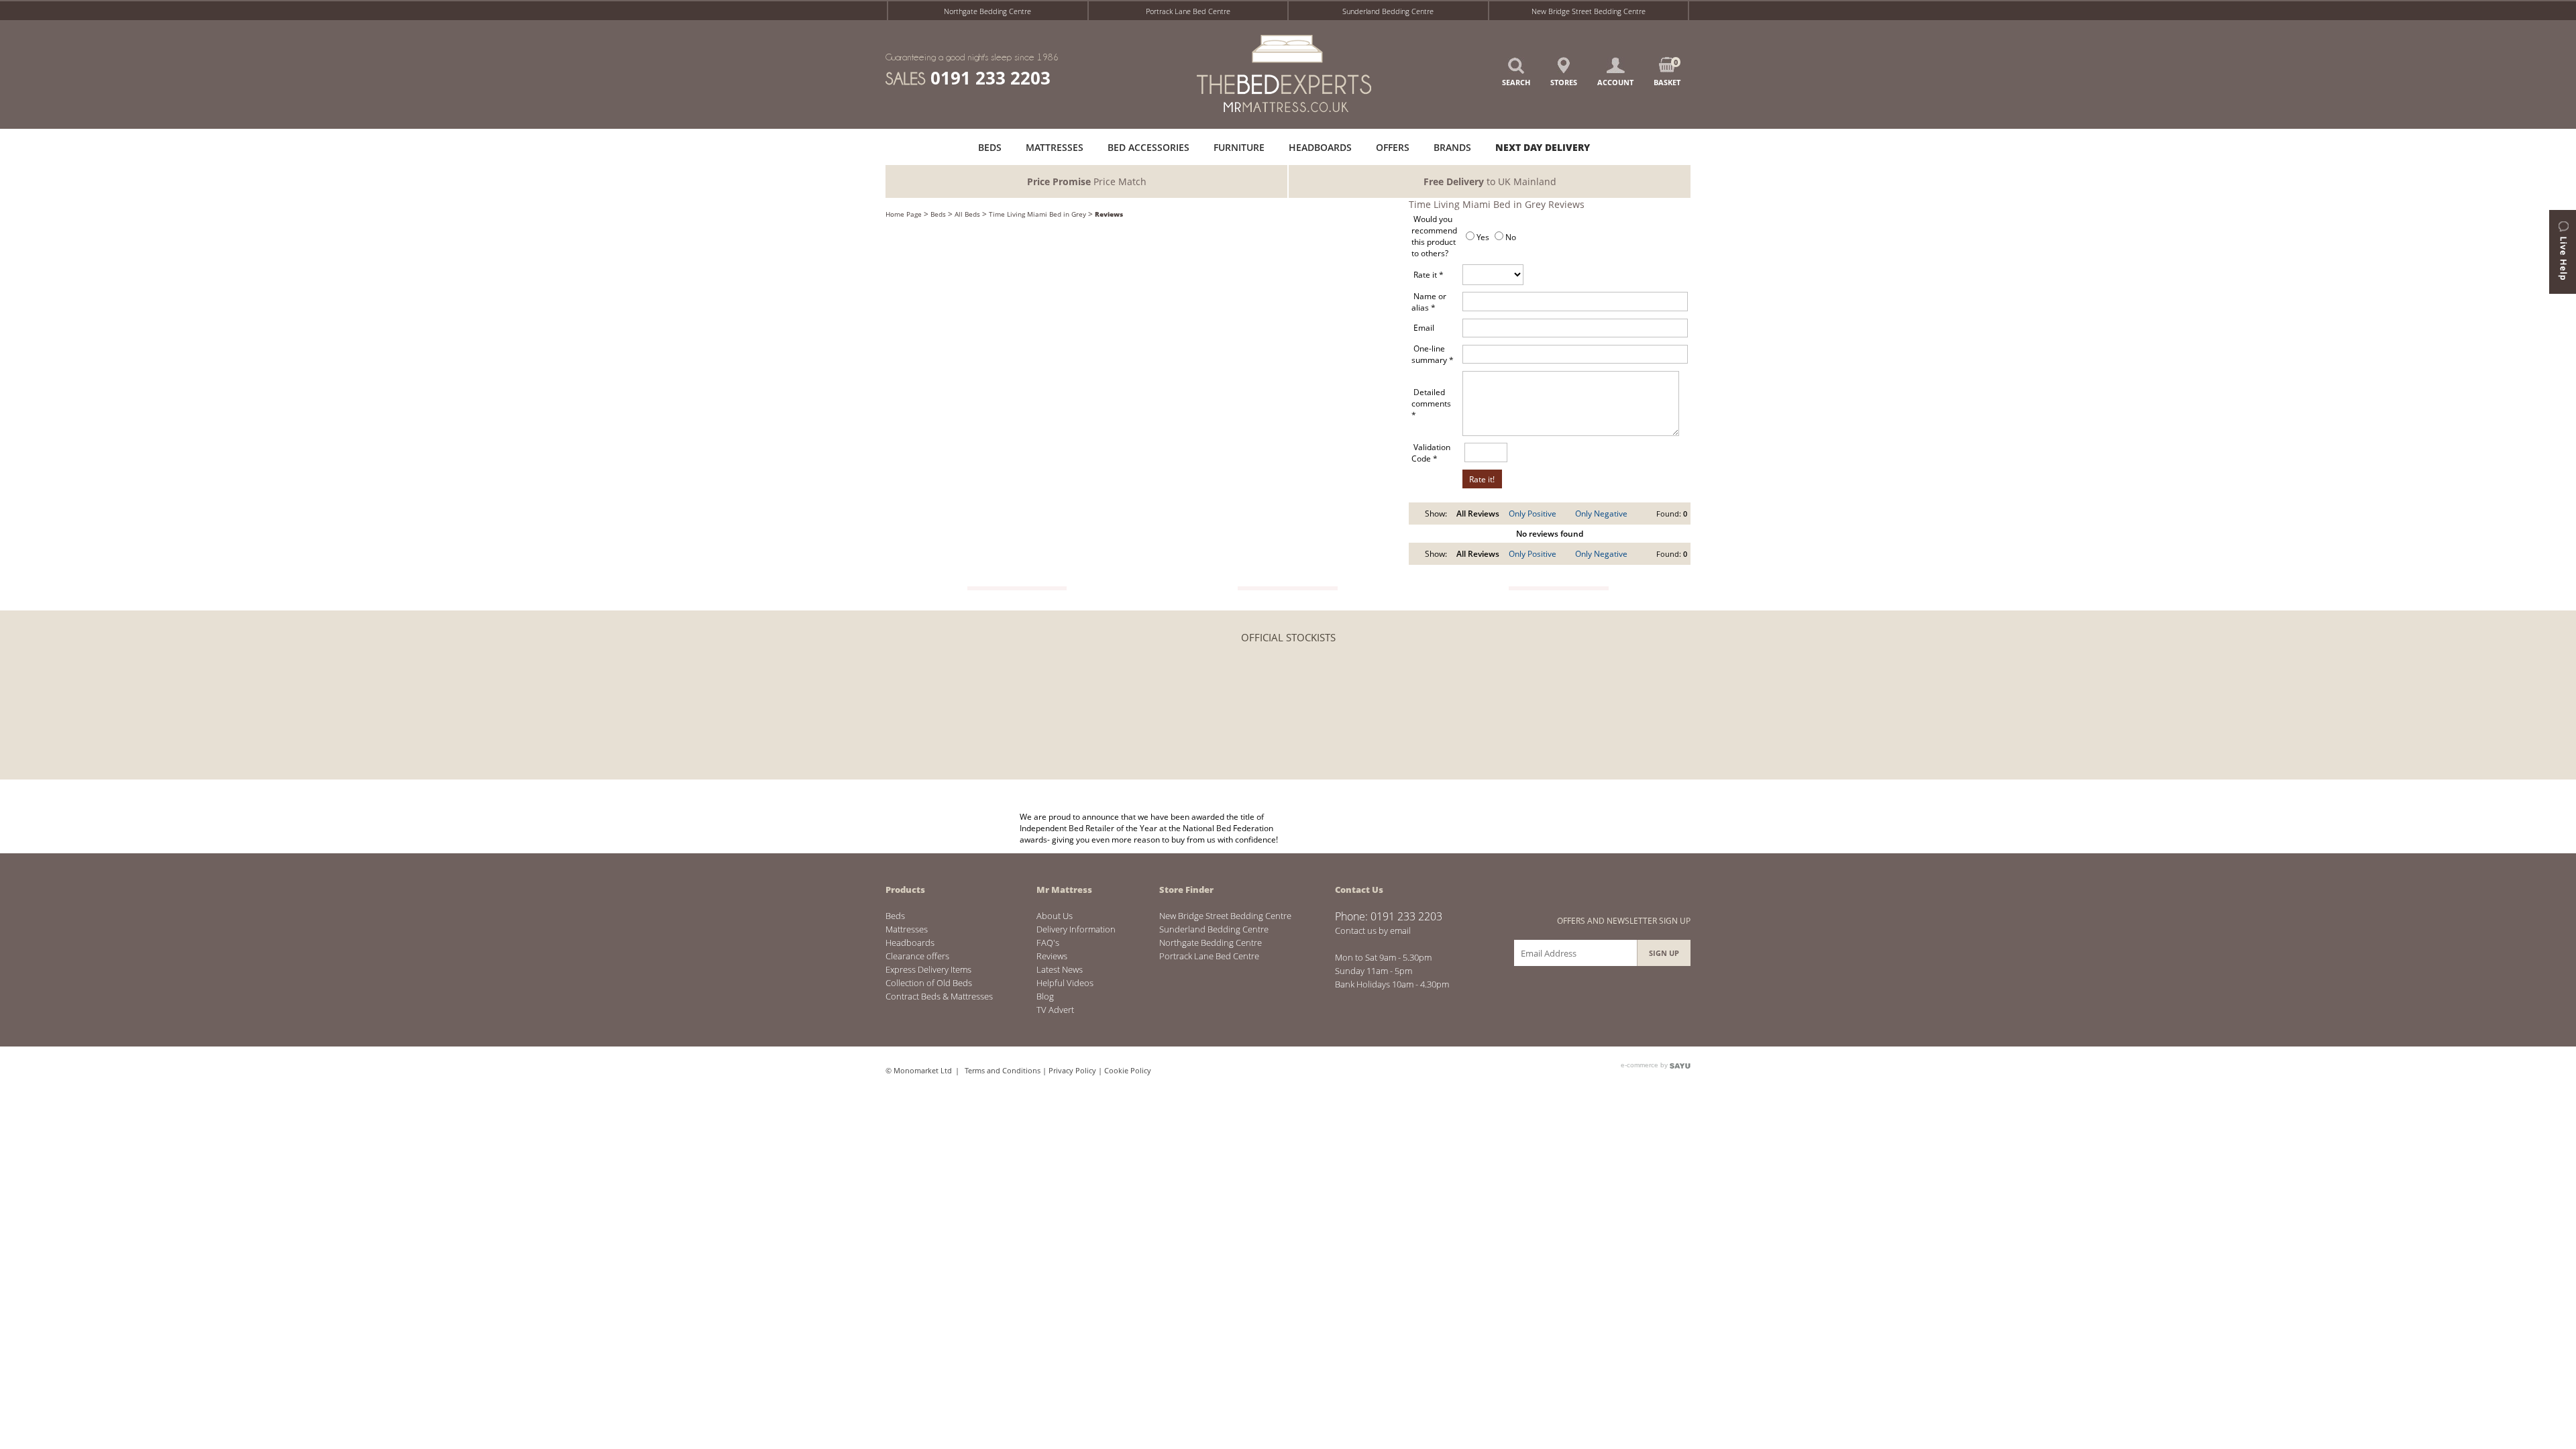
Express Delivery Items (928, 969)
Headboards (910, 943)
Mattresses (907, 929)
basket (1667, 72)
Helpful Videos (1065, 983)
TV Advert (1055, 1010)
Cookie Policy (1128, 1070)
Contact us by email (1373, 930)
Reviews (1109, 214)
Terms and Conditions (1003, 1070)
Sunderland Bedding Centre (1388, 11)
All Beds (967, 214)
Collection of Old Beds (929, 983)
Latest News (1060, 969)
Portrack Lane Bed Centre (1188, 11)
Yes (1483, 237)
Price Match (1087, 181)
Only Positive (1533, 514)
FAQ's (1048, 943)
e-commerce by (1645, 1065)
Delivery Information (1076, 929)
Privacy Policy (1072, 1070)
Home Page (904, 214)
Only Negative (1601, 514)
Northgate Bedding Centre (987, 11)
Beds (938, 214)
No (1511, 237)
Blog (1045, 996)
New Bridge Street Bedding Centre (1589, 11)
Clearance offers (917, 956)
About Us (1055, 916)
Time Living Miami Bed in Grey (1037, 214)
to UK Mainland (1490, 181)
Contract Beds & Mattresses (939, 996)
